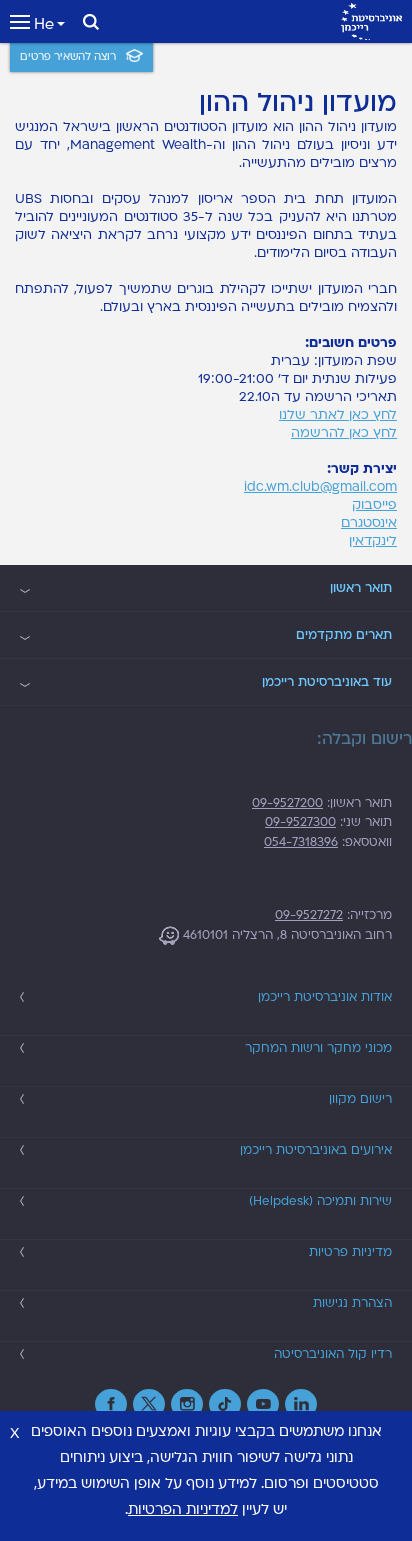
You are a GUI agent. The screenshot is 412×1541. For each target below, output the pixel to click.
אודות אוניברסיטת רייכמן (325, 997)
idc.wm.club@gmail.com (320, 487)
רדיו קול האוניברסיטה (333, 1354)
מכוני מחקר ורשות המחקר (318, 1048)
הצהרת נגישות (352, 1303)
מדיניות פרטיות (350, 1252)
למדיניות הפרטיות (183, 1509)
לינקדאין (373, 541)
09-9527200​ (287, 803)
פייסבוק (374, 505)
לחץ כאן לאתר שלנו (338, 415)
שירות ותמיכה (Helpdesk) (320, 1201)
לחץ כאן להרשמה (344, 433)
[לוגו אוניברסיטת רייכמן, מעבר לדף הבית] (371, 21)
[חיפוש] (91, 22)
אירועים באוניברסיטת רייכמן (316, 1150)
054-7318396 (301, 842)
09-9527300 (300, 822)
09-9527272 (309, 915)
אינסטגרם (369, 523)
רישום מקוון (360, 1099)
